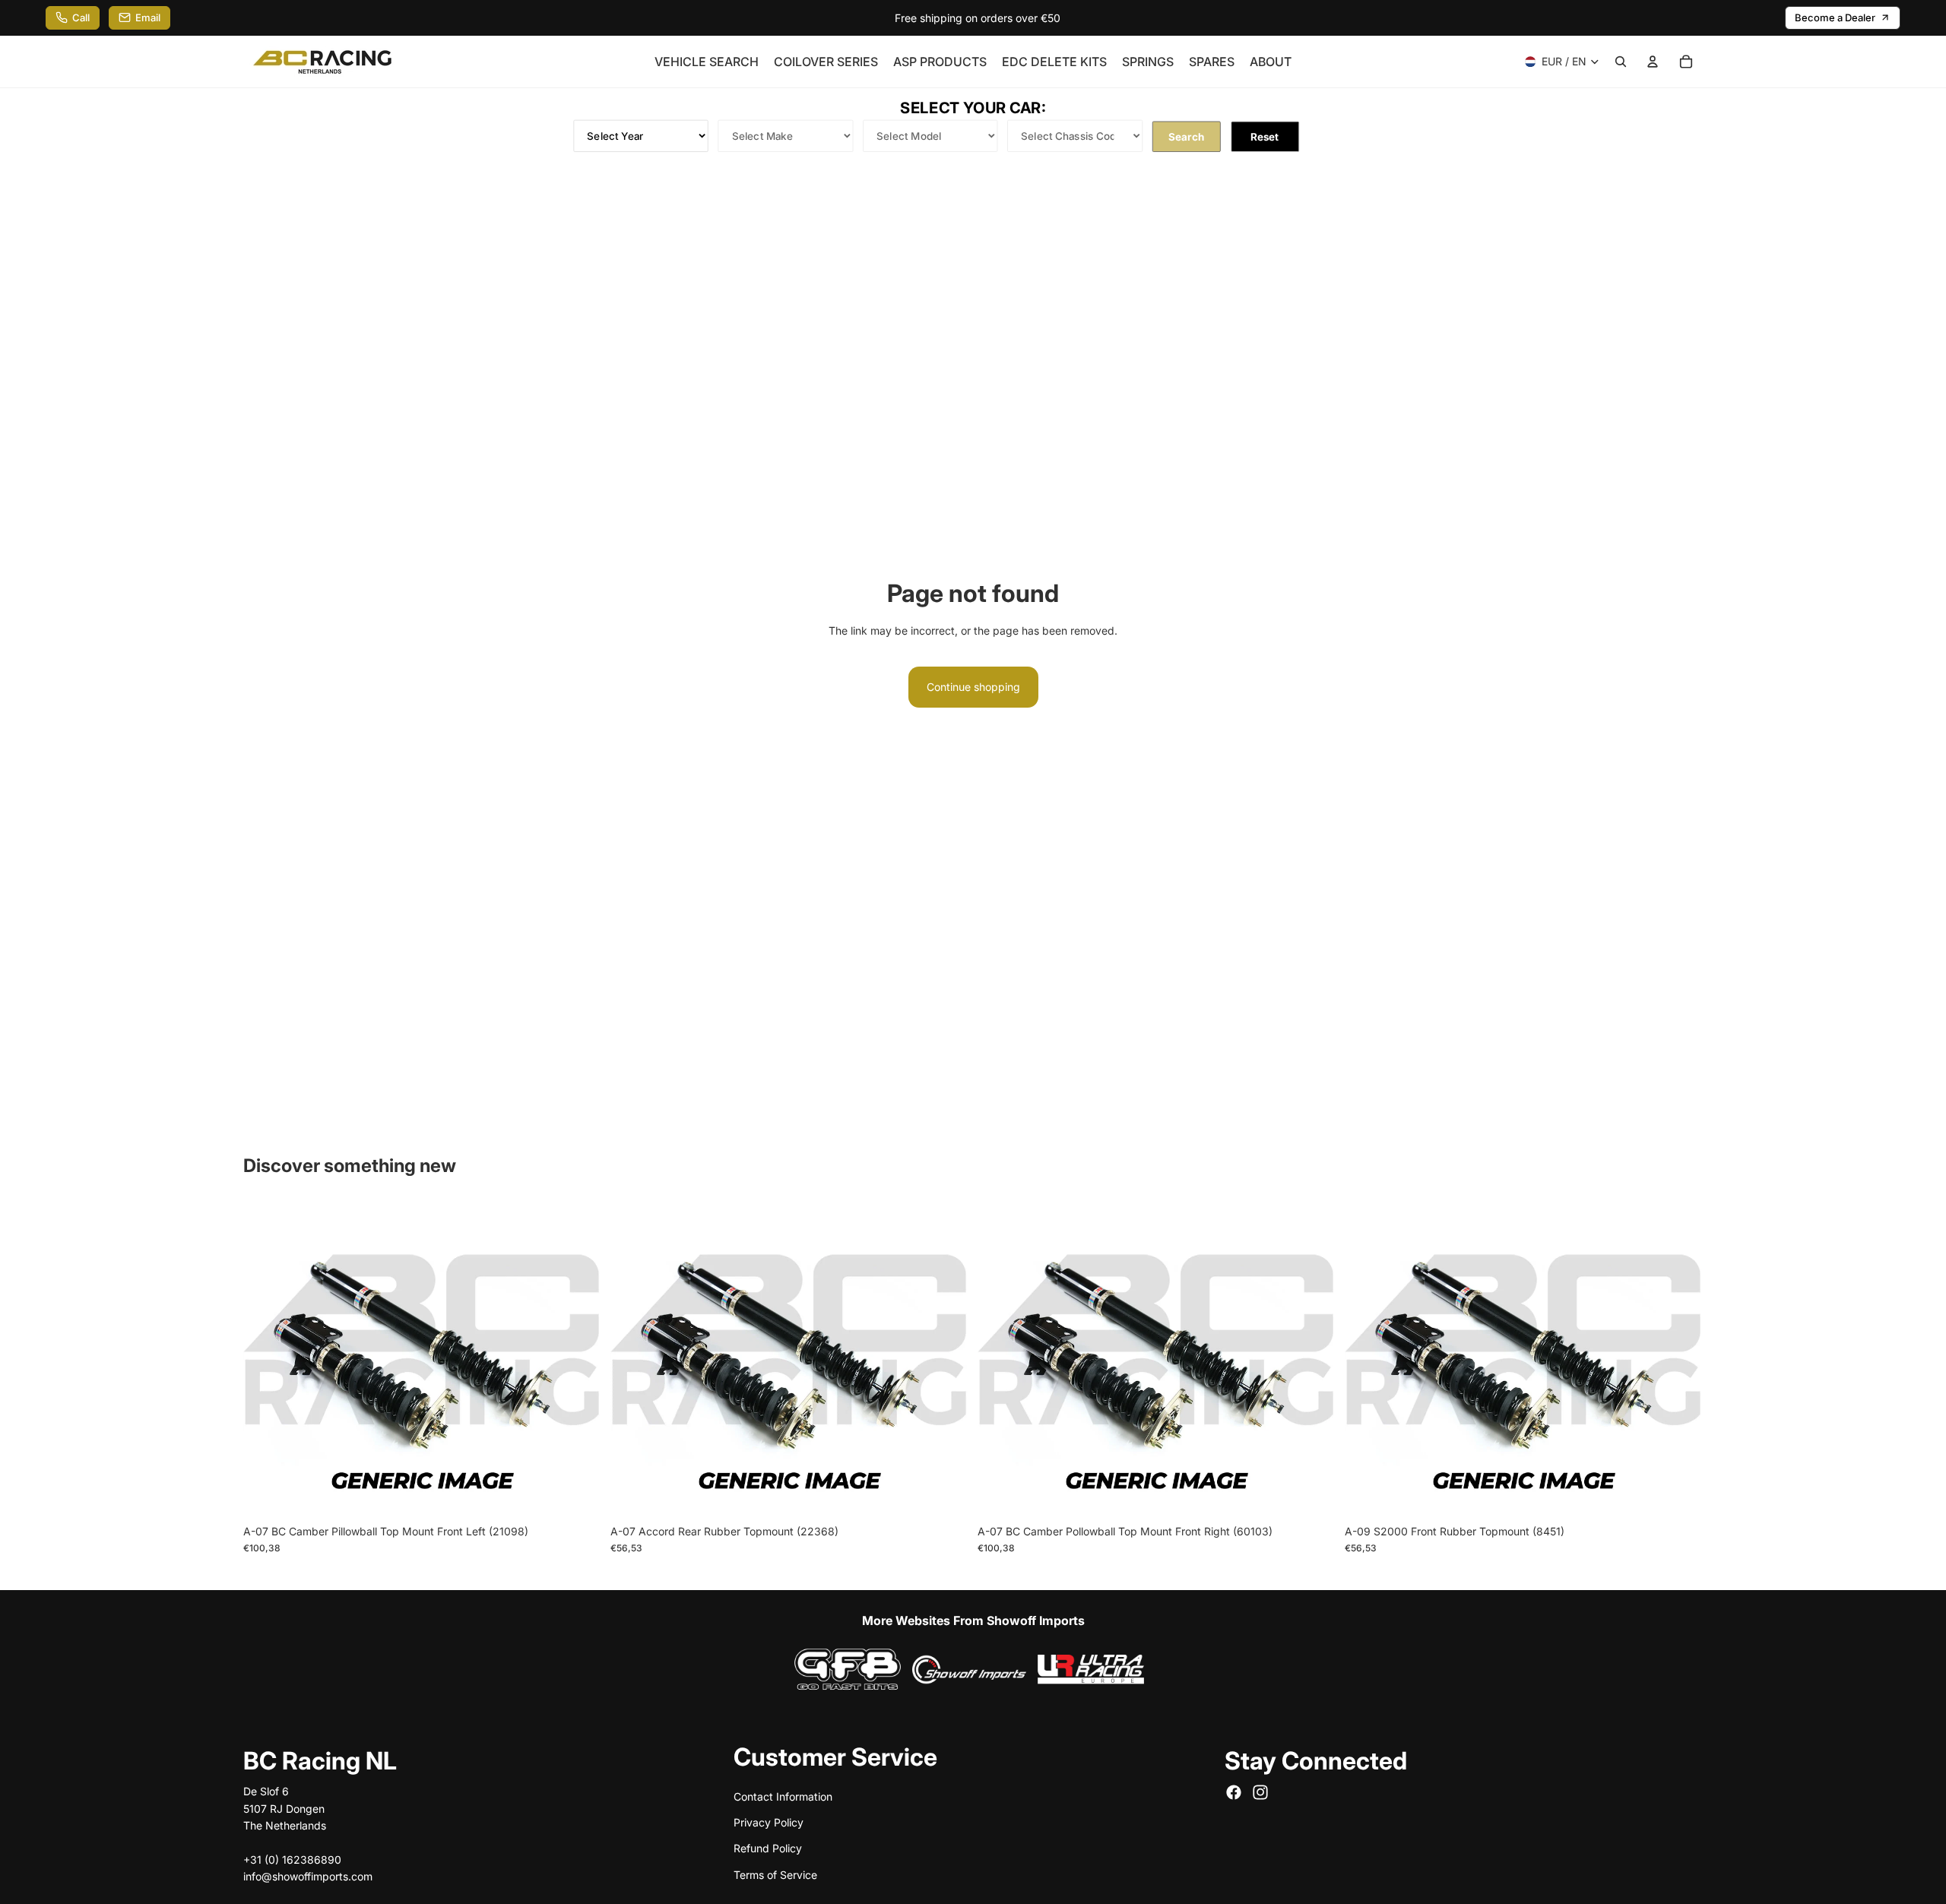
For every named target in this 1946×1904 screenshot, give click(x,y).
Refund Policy (768, 1848)
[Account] (1653, 62)
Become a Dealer (1835, 17)
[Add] (578, 1493)
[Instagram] (1260, 1792)
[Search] (1621, 62)
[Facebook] (1234, 1792)
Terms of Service (775, 1874)
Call (81, 17)
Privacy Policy (769, 1822)
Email (148, 17)
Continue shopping (973, 687)
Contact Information (783, 1796)
